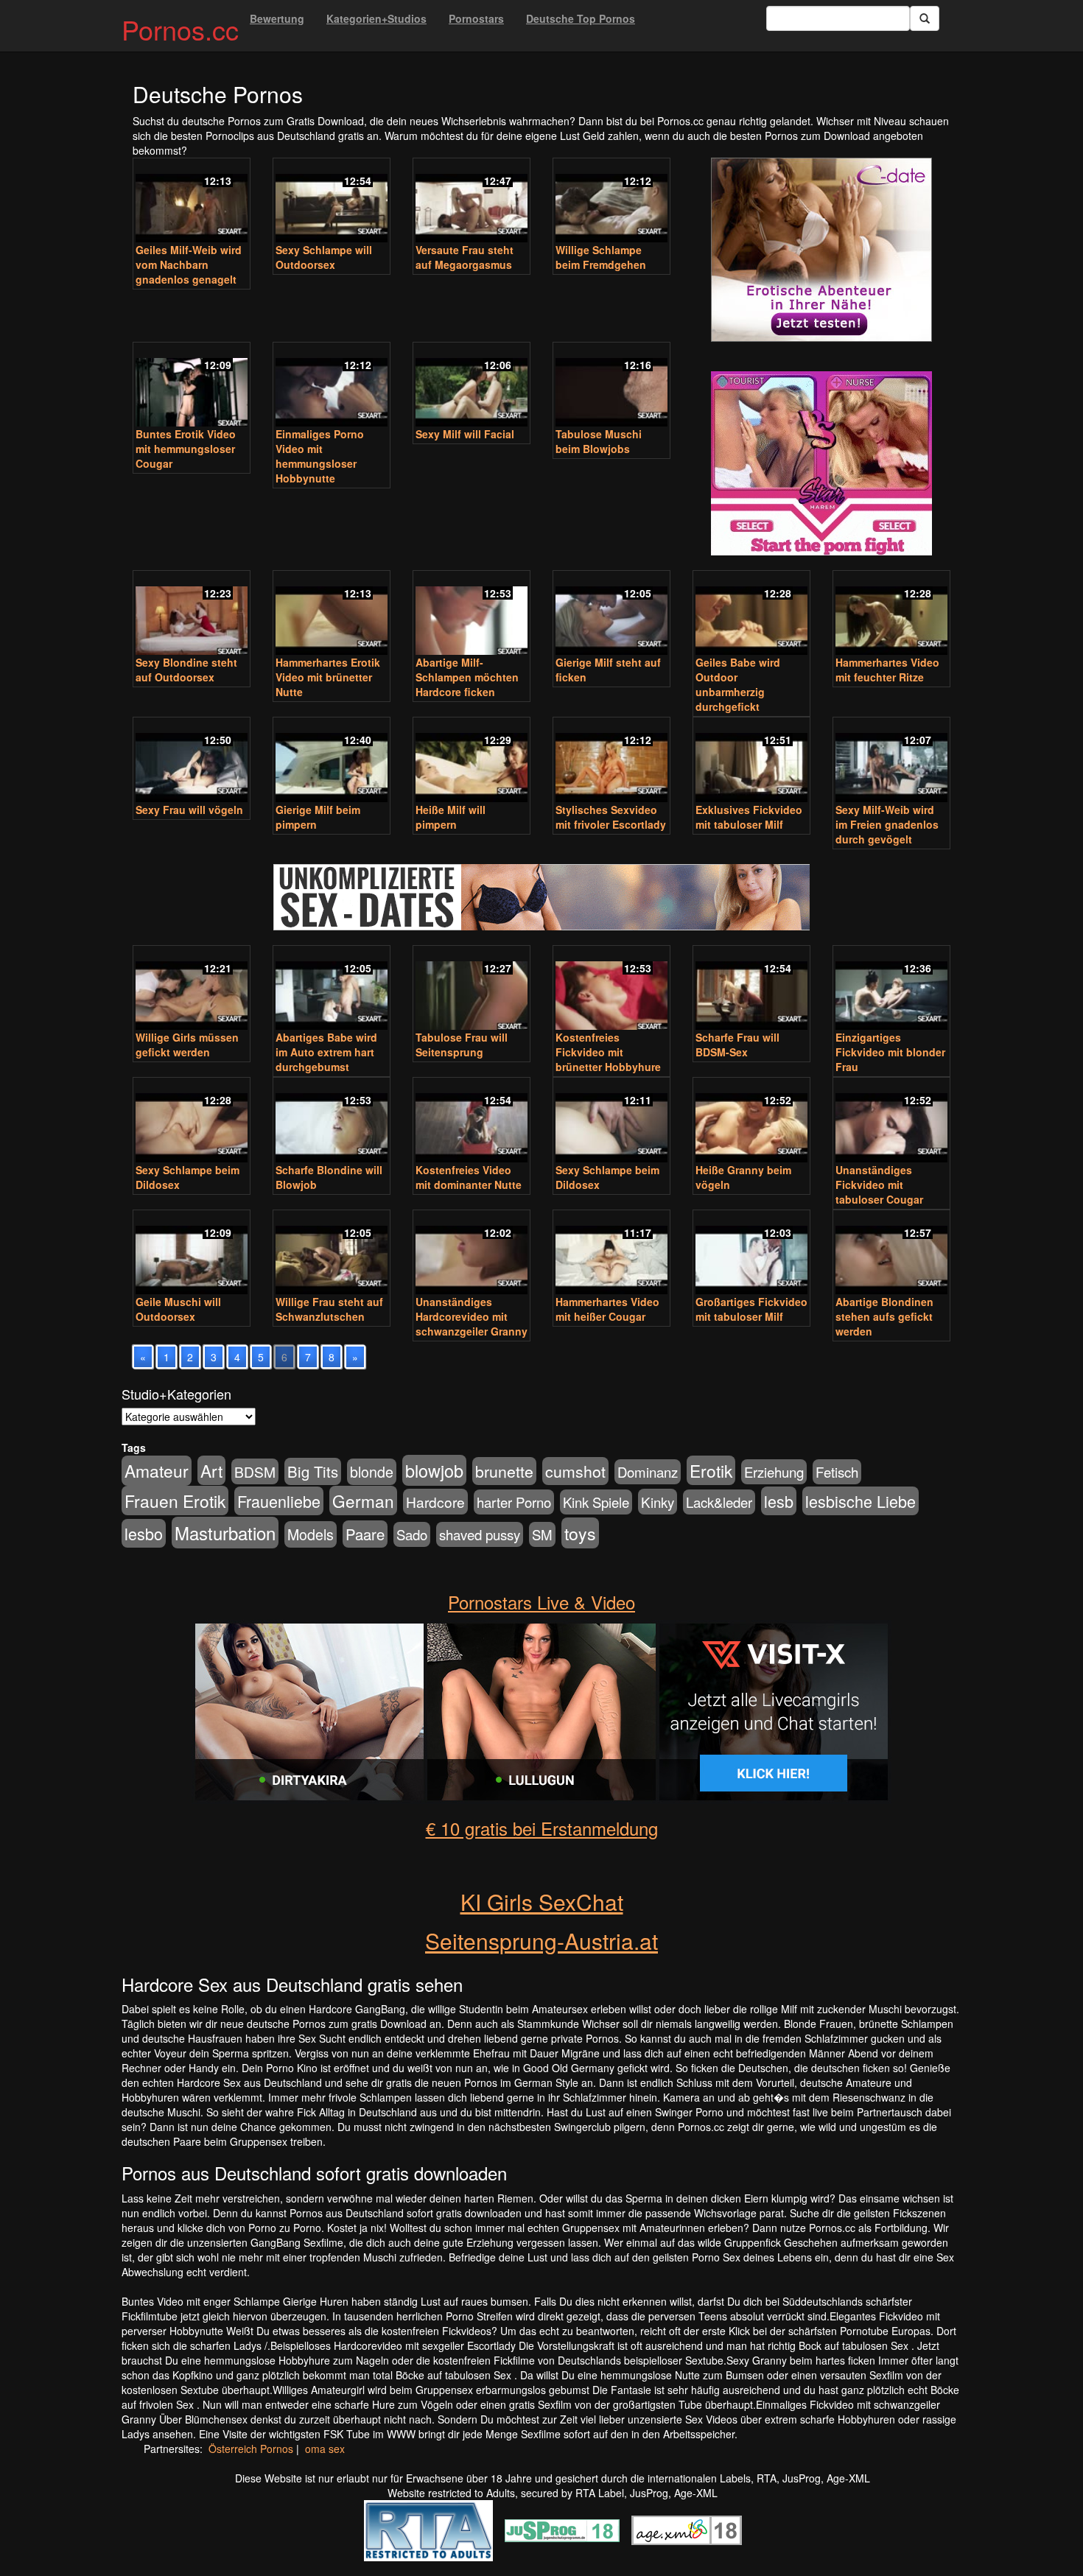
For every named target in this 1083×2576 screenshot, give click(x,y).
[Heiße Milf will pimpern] (472, 761)
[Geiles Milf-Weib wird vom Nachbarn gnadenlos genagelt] (192, 202)
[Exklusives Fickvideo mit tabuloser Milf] (751, 761)
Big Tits (313, 1471)
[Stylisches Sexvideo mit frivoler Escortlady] (611, 761)
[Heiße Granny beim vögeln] (751, 1121)
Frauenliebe (279, 1501)
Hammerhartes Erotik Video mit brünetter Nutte (328, 677)
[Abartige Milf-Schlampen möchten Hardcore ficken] (472, 614)
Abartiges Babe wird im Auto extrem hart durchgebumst (326, 1052)
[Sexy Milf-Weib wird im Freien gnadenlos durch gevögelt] (891, 761)
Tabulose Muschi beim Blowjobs (599, 441)
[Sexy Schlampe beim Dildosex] (192, 1121)
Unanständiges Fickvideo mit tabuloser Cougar (879, 1185)
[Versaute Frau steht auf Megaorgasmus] (472, 202)
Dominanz (648, 1472)
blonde (372, 1472)
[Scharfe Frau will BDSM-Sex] (751, 989)
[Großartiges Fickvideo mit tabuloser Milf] (751, 1254)
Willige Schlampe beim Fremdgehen (601, 257)
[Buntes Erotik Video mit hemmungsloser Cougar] (192, 386)
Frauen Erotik (175, 1501)
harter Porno (514, 1502)
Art (211, 1470)
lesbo (144, 1533)
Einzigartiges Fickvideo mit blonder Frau (890, 1052)
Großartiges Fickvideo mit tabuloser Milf (751, 1309)
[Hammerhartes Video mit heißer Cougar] (611, 1254)
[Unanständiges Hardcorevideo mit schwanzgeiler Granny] (472, 1254)
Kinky (658, 1502)
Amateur (157, 1471)
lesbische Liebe (861, 1501)
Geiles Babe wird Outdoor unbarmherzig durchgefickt (738, 684)
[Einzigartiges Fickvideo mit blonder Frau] (891, 989)
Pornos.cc (180, 29)
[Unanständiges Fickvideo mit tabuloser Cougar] (891, 1121)
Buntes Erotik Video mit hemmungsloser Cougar (186, 449)
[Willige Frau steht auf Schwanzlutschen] (332, 1254)
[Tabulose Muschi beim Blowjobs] (611, 386)
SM (542, 1534)
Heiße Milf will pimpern (451, 817)
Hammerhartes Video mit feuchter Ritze (887, 670)
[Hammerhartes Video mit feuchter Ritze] (891, 614)
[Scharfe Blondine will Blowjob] (332, 1121)
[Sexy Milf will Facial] (472, 386)
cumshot (575, 1471)
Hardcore (435, 1502)
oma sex (325, 2449)
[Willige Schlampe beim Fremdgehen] (611, 202)
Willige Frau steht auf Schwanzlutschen (329, 1309)
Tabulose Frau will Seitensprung (462, 1045)
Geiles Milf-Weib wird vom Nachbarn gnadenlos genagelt (189, 264)
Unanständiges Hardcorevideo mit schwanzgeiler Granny (472, 1316)
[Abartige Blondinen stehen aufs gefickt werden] (891, 1254)
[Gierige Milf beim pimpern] (332, 761)
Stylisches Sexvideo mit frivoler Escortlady (611, 817)
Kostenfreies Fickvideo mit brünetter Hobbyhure (608, 1052)
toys (580, 1533)
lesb (779, 1501)
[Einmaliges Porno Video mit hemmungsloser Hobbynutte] (332, 386)
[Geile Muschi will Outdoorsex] (192, 1254)
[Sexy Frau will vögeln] (192, 761)
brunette (504, 1471)
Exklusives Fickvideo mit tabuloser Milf (749, 817)
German (363, 1501)
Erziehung (774, 1472)
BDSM (255, 1471)
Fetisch (837, 1472)
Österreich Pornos (251, 2449)
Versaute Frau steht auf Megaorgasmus (465, 257)
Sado (412, 1534)
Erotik (711, 1470)
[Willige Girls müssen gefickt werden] (192, 989)
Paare (365, 1534)
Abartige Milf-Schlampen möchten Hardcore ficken (467, 677)
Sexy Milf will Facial (465, 434)
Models (311, 1534)
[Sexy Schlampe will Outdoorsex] (332, 202)
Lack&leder (719, 1502)
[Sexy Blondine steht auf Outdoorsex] (192, 614)
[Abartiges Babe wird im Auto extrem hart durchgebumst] (332, 989)
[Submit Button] (925, 18)
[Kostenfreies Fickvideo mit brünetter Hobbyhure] (611, 989)
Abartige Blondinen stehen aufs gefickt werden (884, 1316)
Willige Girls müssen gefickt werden (187, 1045)
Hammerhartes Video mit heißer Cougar (607, 1309)
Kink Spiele (596, 1502)
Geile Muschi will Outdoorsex (178, 1309)
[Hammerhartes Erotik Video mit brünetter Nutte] (332, 614)
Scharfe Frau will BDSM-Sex (737, 1045)
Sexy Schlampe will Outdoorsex (324, 257)
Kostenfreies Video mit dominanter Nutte (469, 1177)
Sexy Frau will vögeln (189, 810)
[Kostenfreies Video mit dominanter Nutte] (472, 1121)
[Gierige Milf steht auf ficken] (611, 614)
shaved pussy (480, 1534)
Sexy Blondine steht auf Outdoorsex (186, 670)
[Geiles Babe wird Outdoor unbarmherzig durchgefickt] (751, 614)
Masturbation (225, 1533)
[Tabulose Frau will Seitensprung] (472, 989)
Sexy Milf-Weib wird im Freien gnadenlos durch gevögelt (887, 824)
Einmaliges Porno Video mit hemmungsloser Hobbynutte (320, 456)
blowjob (434, 1470)
